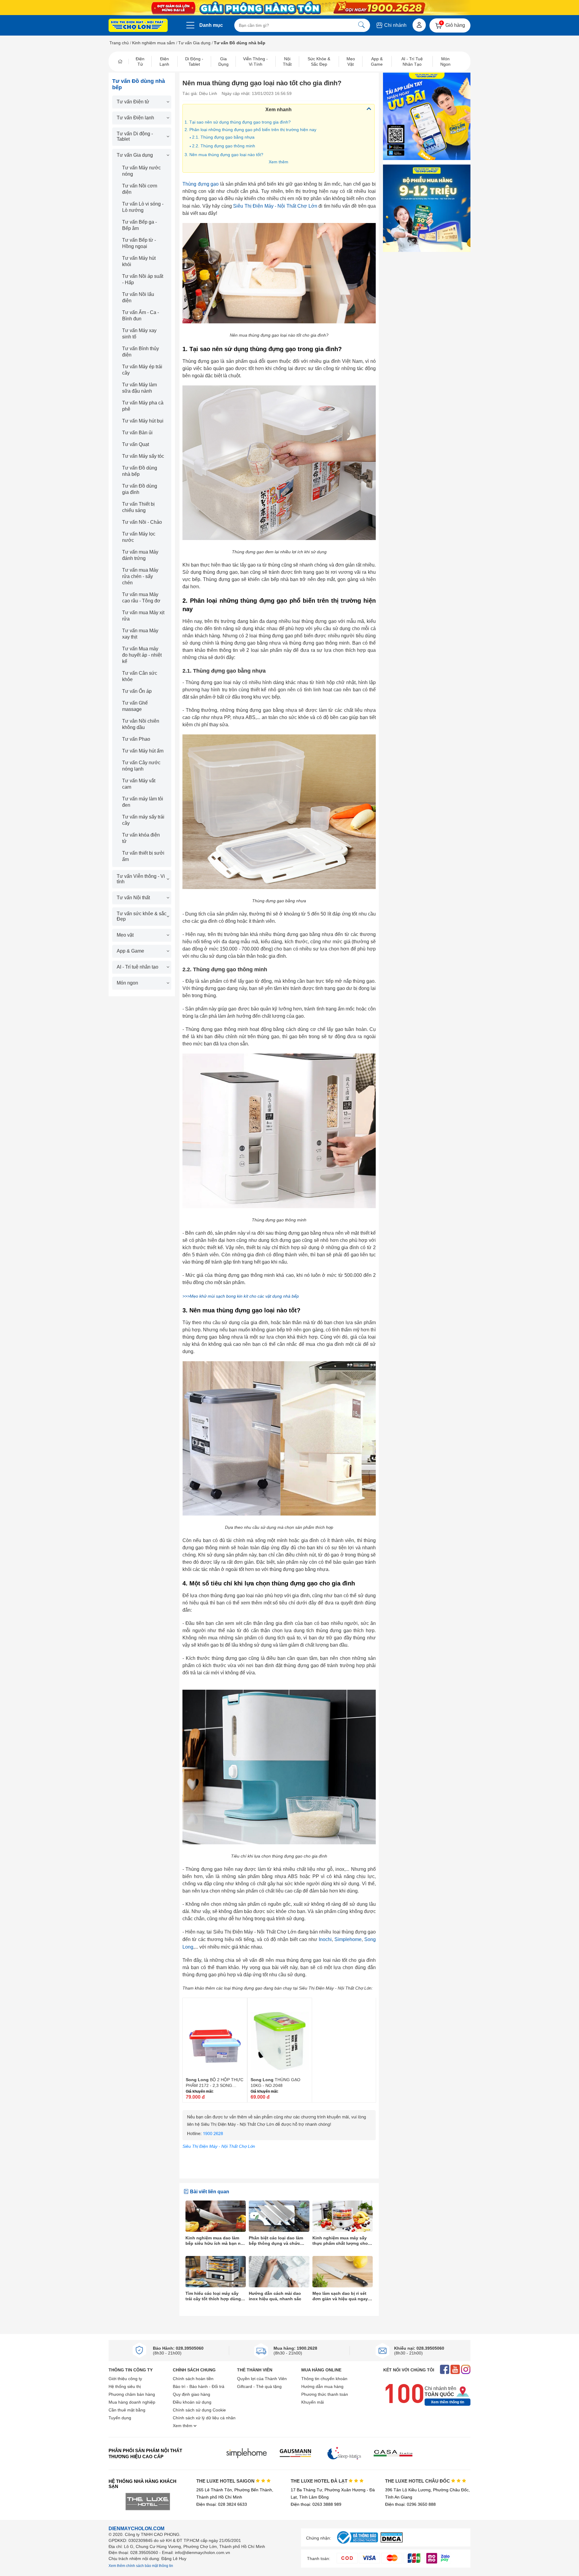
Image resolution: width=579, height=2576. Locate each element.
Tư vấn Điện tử (133, 102)
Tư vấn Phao (136, 739)
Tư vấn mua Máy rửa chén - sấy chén (140, 576)
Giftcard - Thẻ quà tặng (259, 2386)
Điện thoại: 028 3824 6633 (222, 2504)
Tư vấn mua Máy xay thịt (140, 634)
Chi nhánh (395, 25)
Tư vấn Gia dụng (194, 43)
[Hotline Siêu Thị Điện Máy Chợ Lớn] (279, 2139)
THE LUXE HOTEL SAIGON (226, 2481)
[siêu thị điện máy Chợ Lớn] (138, 26)
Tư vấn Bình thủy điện (141, 352)
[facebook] (445, 2370)
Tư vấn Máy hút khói (139, 261)
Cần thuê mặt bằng (127, 2410)
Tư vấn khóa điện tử (141, 838)
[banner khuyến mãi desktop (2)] (289, 8)
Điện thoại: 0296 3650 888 (410, 2504)
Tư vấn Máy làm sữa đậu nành (139, 388)
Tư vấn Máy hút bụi (143, 421)
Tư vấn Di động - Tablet (135, 136)
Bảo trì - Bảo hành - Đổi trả (199, 2386)
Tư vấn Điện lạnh (135, 118)
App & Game (130, 951)
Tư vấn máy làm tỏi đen (143, 802)
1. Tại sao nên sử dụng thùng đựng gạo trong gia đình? (238, 122)
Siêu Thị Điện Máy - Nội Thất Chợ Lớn (275, 206)
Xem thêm (278, 162)
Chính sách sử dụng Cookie (199, 2410)
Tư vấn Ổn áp (137, 691)
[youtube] (455, 2370)
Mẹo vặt (125, 935)
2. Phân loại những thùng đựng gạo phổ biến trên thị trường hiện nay (250, 130)
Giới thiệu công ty (125, 2379)
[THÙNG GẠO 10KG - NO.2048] (280, 2037)
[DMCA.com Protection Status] (392, 2541)
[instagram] (466, 2370)
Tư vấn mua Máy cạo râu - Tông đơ (141, 598)
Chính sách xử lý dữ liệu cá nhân (204, 2418)
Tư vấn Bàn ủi (137, 433)
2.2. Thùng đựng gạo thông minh (224, 146)
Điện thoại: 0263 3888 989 (316, 2504)
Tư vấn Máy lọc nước (139, 537)
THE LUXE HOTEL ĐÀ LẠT (320, 2481)
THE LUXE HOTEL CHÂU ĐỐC (418, 2481)
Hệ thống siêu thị (125, 2386)
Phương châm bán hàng (132, 2394)
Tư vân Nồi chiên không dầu (141, 724)
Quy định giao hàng (191, 2394)
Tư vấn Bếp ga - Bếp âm (139, 225)
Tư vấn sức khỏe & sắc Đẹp (142, 916)
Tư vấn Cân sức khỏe (140, 676)
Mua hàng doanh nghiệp (132, 2402)
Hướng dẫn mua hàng (322, 2386)
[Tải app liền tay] (427, 116)
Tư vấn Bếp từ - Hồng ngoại (139, 243)
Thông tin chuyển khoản (324, 2379)
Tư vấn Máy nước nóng (141, 171)
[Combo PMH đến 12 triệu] (427, 208)
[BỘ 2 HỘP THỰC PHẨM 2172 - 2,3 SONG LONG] (215, 2037)
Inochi (325, 1939)
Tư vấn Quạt (136, 444)
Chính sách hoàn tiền (193, 2379)
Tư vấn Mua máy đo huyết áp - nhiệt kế (142, 655)
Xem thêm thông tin (448, 2402)
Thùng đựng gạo (201, 184)
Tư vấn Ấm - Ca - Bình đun (141, 316)
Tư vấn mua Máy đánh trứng (140, 555)
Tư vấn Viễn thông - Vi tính (141, 879)
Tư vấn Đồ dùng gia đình (140, 489)
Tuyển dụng (120, 2418)
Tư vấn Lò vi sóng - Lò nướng (143, 207)
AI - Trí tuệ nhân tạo (138, 967)
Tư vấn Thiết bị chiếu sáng (138, 507)
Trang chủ (119, 43)
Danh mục (211, 25)
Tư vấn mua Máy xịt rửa (143, 616)
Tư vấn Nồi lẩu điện (138, 297)
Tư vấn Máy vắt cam (139, 784)
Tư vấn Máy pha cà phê (143, 406)
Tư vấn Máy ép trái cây (142, 370)
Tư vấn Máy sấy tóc (143, 456)
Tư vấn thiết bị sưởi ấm (143, 856)
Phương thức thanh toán (325, 2394)
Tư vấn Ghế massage (135, 706)
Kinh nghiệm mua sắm (153, 43)
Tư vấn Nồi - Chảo (142, 522)
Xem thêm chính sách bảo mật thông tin (141, 2566)
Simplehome (348, 1939)
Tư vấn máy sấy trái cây (143, 820)
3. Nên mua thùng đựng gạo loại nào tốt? (224, 155)
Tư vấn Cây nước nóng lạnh (141, 766)
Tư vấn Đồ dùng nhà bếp (140, 471)
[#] (357, 2544)
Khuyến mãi (313, 2402)
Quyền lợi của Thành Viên (262, 2379)
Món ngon (127, 983)
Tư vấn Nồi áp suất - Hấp (143, 279)
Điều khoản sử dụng (192, 2402)
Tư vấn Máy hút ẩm (143, 751)
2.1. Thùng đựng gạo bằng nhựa (223, 137)
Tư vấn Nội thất (133, 898)
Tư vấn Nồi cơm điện (140, 189)
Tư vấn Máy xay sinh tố (139, 334)
